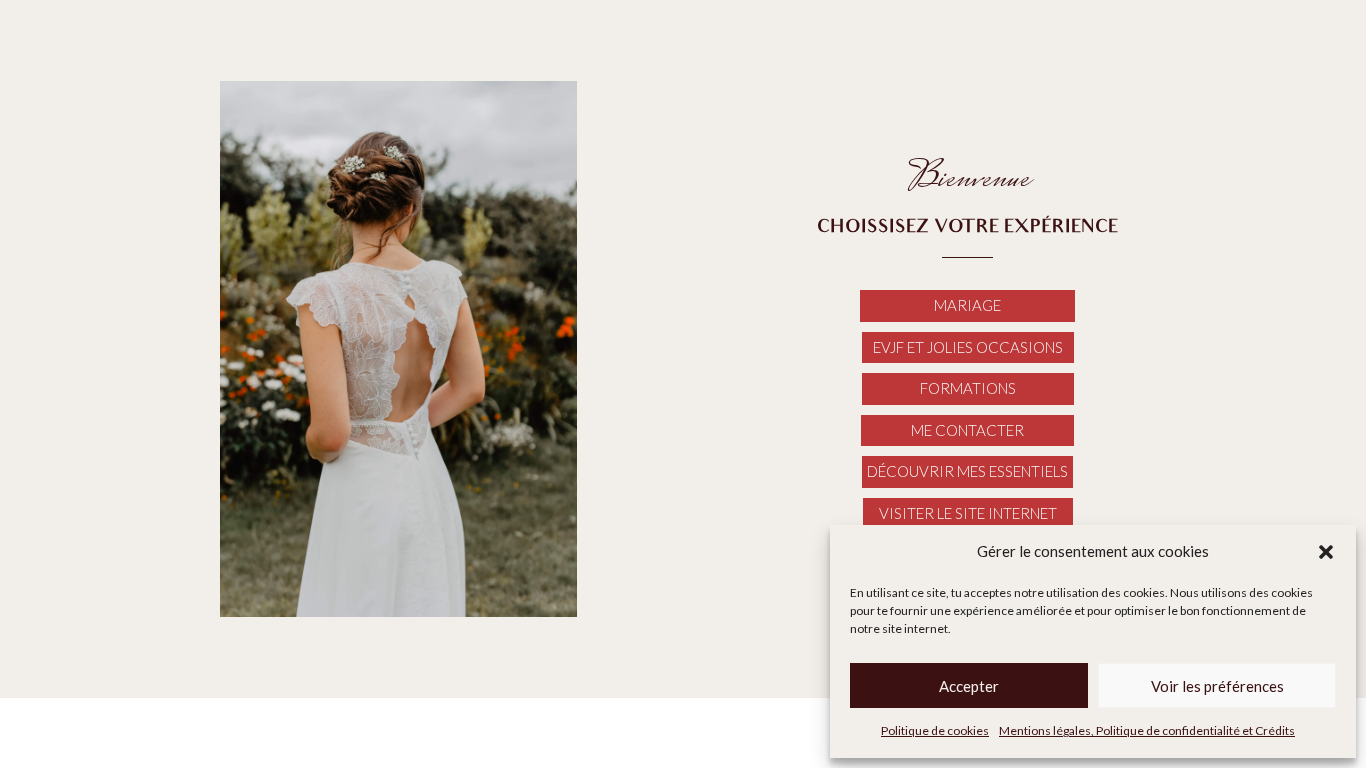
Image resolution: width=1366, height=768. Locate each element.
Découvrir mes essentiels (967, 471)
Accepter (969, 686)
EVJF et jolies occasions (968, 347)
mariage (967, 305)
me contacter (967, 430)
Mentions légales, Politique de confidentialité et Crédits (1147, 730)
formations (968, 388)
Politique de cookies (935, 730)
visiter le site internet (968, 513)
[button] (1326, 552)
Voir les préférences (1217, 686)
